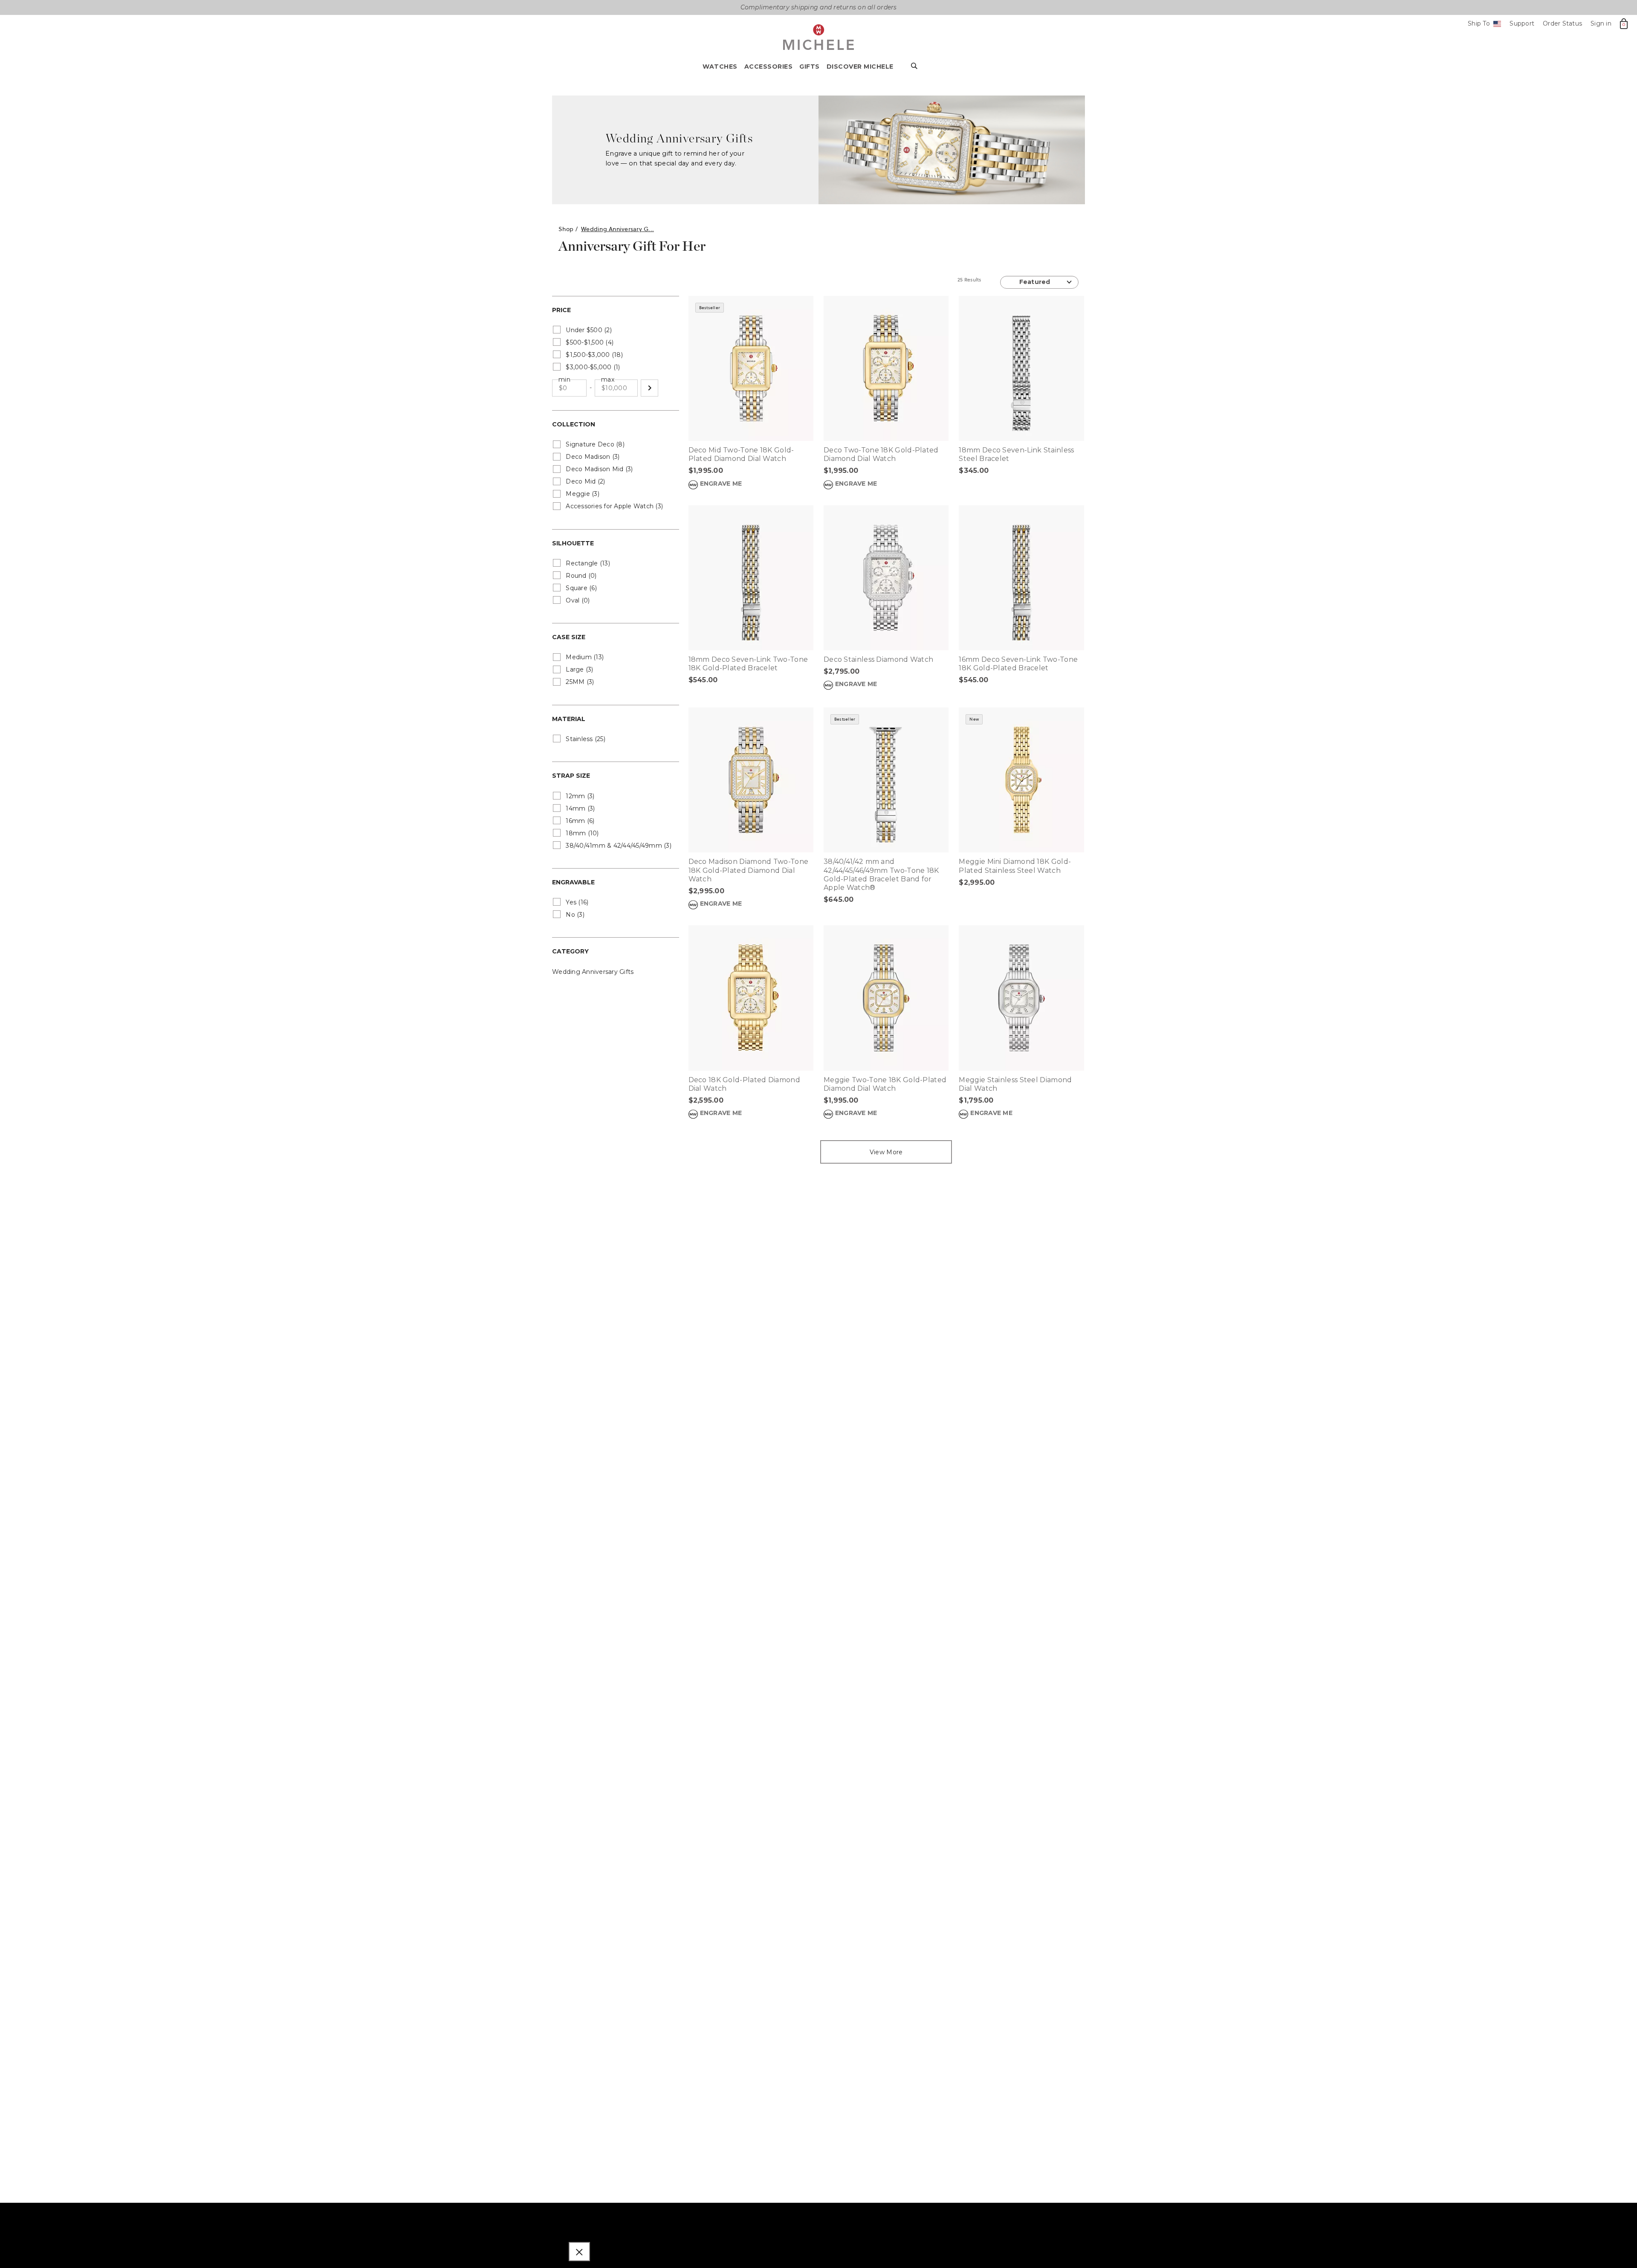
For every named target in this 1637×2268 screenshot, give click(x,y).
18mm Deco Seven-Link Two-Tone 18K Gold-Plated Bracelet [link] (748, 664)
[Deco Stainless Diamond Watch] (886, 578)
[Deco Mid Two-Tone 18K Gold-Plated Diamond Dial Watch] (751, 368)
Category (570, 951)
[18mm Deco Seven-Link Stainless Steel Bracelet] (1021, 368)
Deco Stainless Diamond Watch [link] (878, 659)
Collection (574, 424)
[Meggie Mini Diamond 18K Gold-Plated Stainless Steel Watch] (1021, 780)
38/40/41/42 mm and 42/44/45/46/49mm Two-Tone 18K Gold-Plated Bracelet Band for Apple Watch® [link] (881, 875)
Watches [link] (720, 67)
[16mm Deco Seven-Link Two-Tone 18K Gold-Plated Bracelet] (1021, 578)
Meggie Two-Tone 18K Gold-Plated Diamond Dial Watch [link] (885, 1084)
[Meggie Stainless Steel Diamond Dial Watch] (1021, 998)
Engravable (573, 882)
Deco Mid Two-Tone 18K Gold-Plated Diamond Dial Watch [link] (741, 454)
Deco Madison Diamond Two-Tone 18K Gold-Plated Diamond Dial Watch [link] (749, 870)
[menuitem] (723, 69)
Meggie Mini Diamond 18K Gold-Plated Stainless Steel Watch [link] (1015, 866)
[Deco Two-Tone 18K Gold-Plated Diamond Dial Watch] (886, 368)
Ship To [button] (1483, 24)
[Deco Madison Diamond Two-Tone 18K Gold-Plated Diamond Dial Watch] (751, 780)
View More (886, 1152)
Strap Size (571, 776)
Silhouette (573, 543)
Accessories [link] (769, 67)
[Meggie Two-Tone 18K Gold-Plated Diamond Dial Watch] (886, 998)
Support (1522, 23)
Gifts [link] (810, 67)
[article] (751, 401)
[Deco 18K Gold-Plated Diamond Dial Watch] (751, 998)
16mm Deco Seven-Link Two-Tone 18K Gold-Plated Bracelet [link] (1018, 664)
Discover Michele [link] (860, 67)
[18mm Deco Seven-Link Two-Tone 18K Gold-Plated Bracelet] (751, 578)
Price (561, 310)
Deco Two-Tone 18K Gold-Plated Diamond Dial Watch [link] (881, 454)
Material (569, 719)
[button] (649, 388)
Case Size (569, 637)
